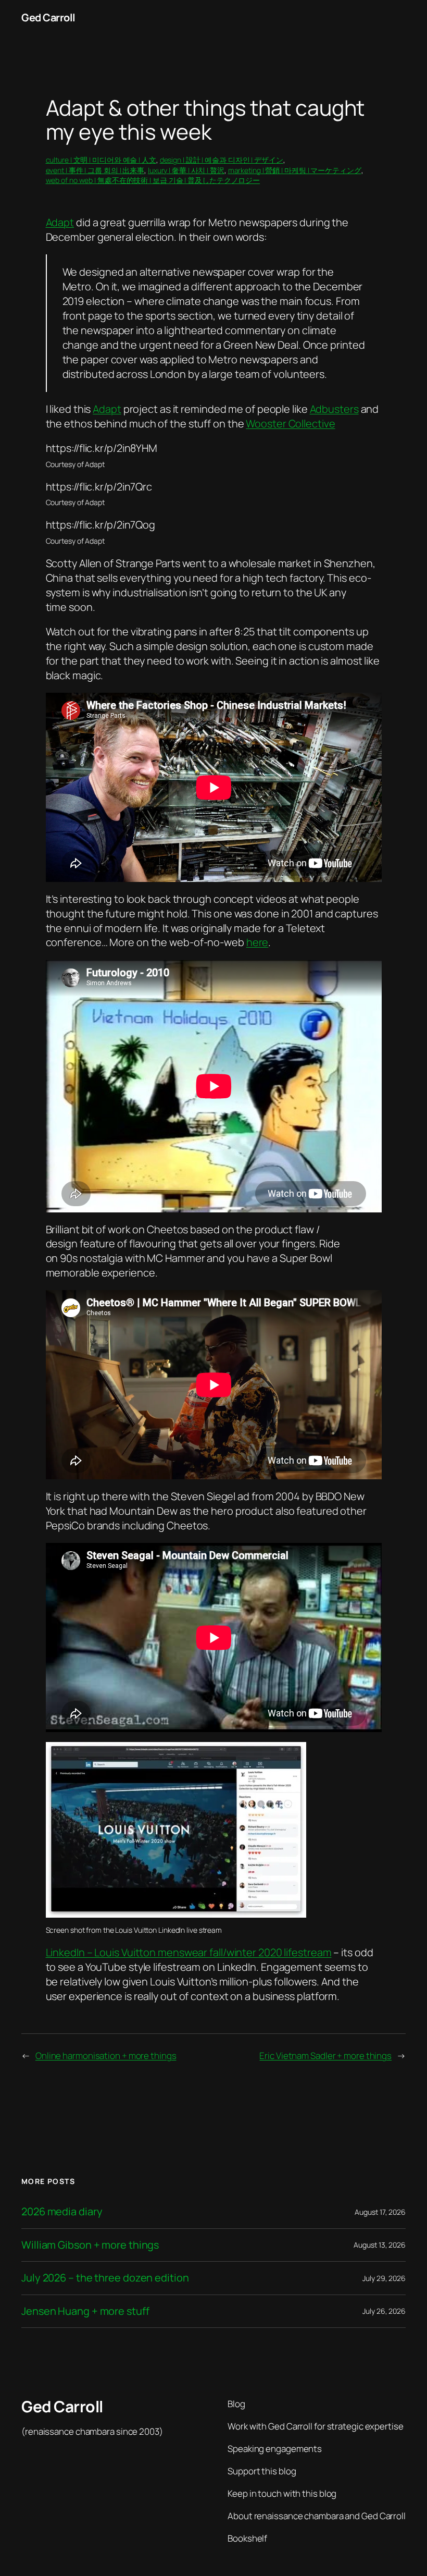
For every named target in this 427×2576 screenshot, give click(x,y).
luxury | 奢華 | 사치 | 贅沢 (186, 170)
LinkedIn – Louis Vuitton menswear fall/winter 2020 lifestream (189, 1952)
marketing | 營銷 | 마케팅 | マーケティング (295, 170)
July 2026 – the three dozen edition (105, 2278)
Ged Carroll (48, 17)
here (258, 942)
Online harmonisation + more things (106, 2056)
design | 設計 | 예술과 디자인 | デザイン (222, 160)
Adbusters (334, 409)
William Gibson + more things (90, 2245)
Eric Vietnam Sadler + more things (325, 2056)
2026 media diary (62, 2212)
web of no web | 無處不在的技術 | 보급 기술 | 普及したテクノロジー (153, 180)
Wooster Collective (290, 424)
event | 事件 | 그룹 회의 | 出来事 (95, 170)
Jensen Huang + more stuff (85, 2311)
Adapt (60, 222)
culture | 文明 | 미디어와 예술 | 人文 (101, 160)
